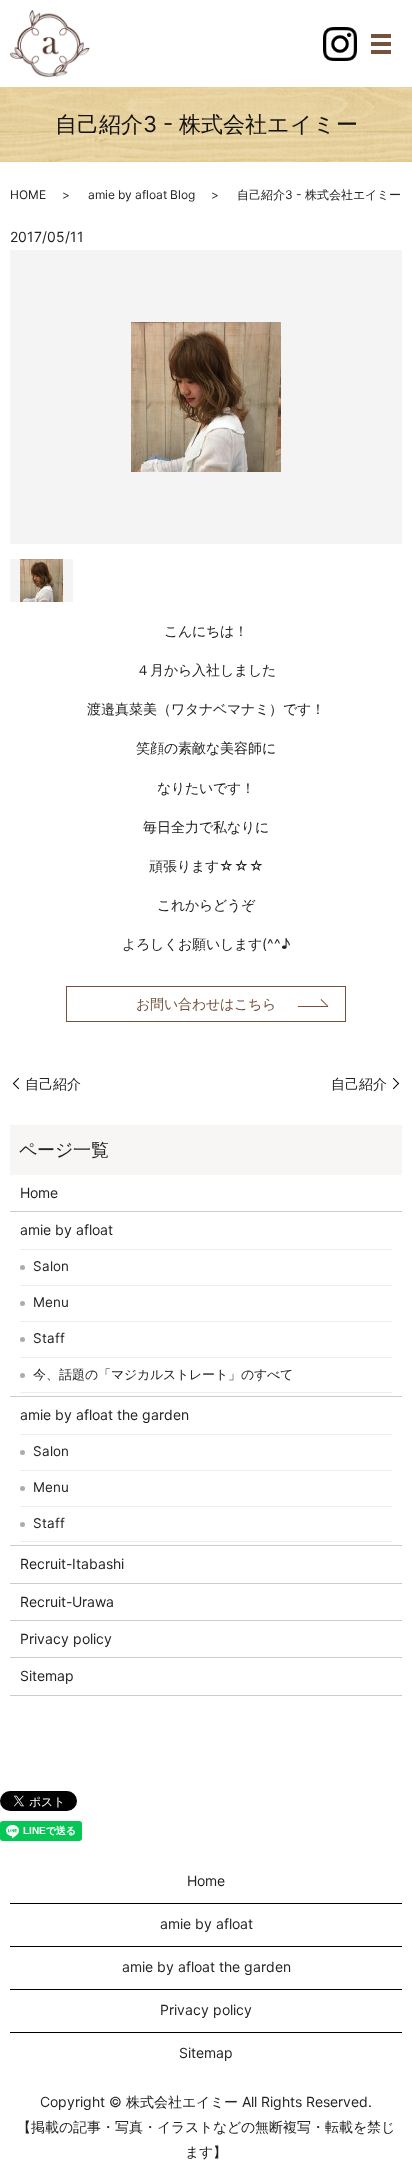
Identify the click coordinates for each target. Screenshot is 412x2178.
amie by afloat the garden (104, 1414)
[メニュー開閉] (381, 44)
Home (39, 1192)
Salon (51, 1266)
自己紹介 (53, 1083)
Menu (51, 1302)
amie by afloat (66, 1229)
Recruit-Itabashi (72, 1563)
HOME (28, 194)
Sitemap (47, 1675)
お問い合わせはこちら (206, 1003)
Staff (49, 1338)
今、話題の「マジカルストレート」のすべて (163, 1374)
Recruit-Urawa (67, 1601)
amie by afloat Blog (141, 194)
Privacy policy (66, 1638)
